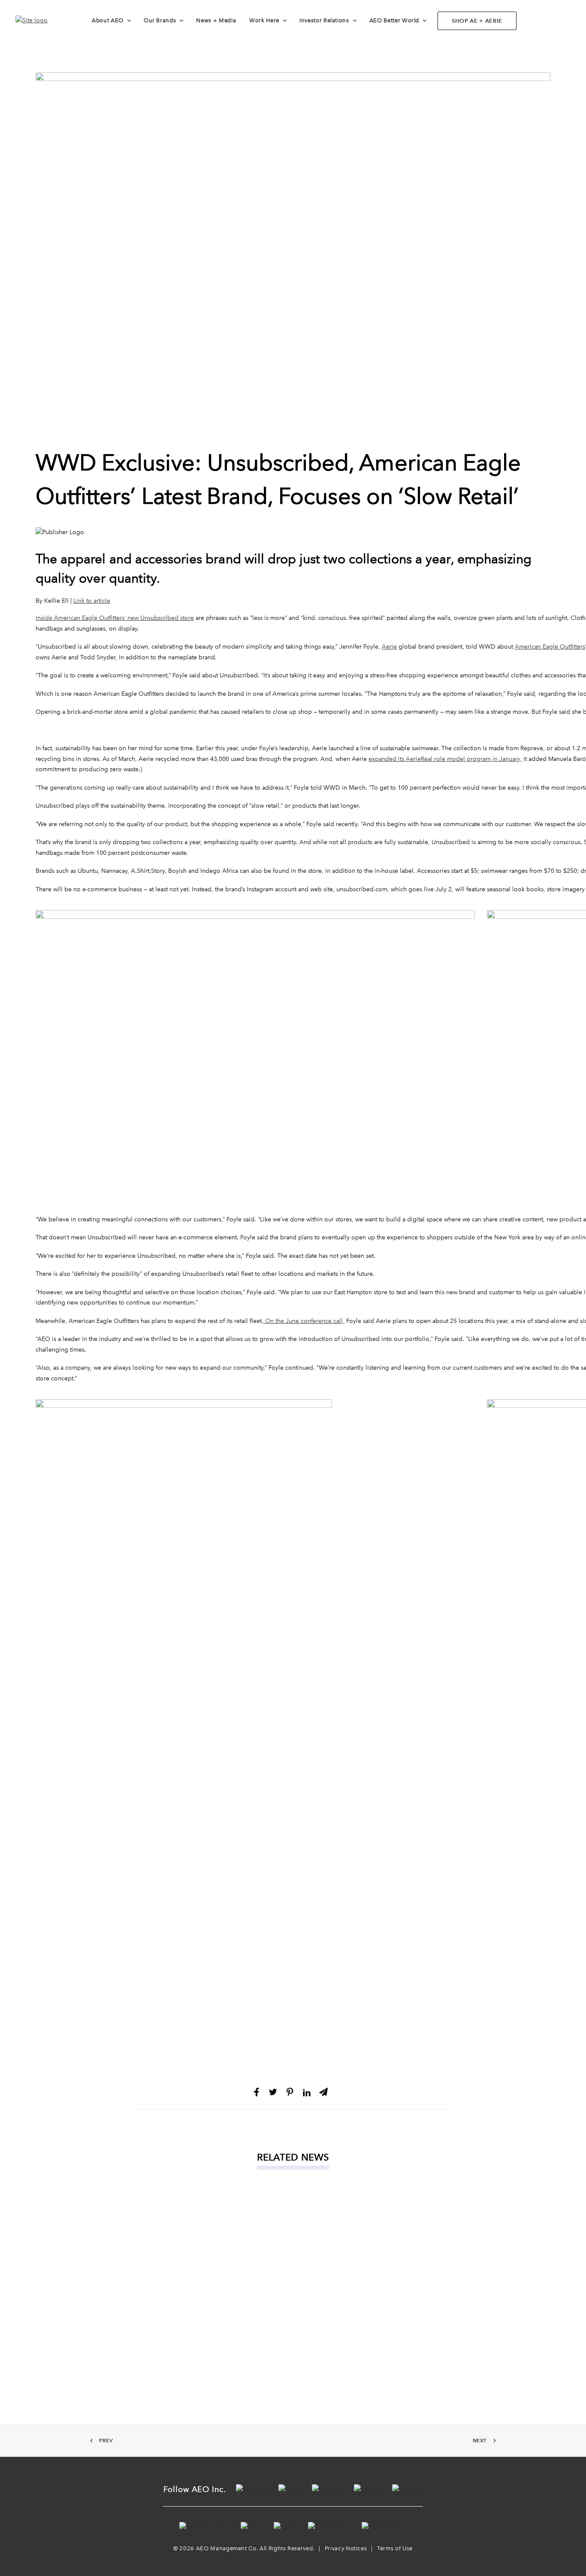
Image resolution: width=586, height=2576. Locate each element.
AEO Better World (394, 20)
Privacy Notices (346, 2548)
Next (480, 2441)
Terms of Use (395, 2548)
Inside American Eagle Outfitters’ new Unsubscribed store (115, 618)
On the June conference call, (304, 1321)
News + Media (216, 20)
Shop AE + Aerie (477, 21)
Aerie (389, 647)
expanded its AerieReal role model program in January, (445, 759)
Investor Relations (324, 20)
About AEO (108, 20)
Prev (106, 2441)
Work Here (264, 20)
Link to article (92, 601)
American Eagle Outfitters (550, 647)
